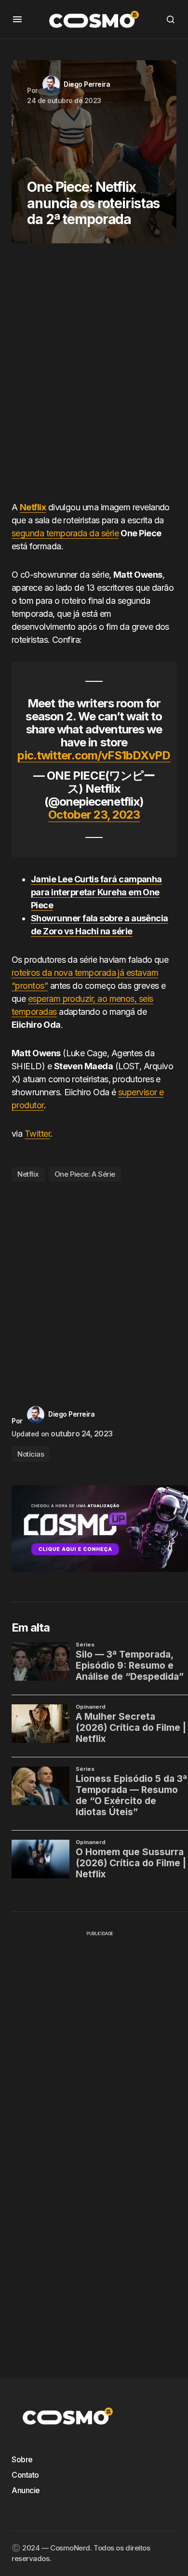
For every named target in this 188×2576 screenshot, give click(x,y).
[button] (17, 19)
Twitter (37, 1134)
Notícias (31, 1454)
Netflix (33, 507)
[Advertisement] (94, 376)
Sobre (22, 2459)
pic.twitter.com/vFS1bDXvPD (94, 755)
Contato (25, 2475)
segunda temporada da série (65, 533)
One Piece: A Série (85, 1174)
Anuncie (26, 2490)
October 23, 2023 (94, 815)
